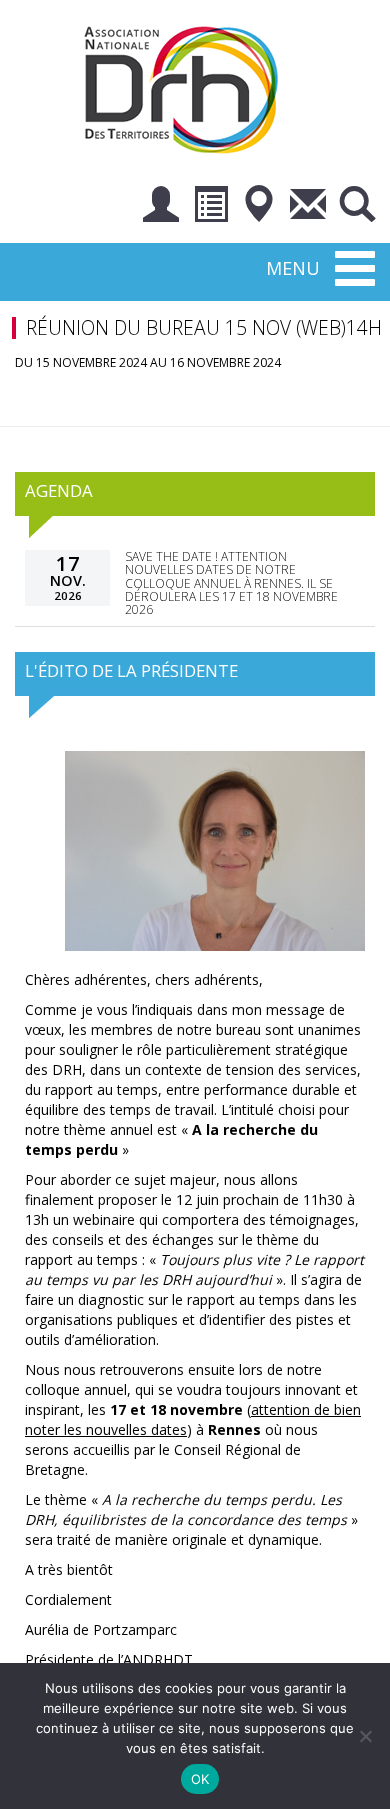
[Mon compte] (161, 207)
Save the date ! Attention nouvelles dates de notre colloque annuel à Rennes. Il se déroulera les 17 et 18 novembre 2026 (231, 583)
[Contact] (308, 207)
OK (200, 1779)
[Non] (365, 1736)
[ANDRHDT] (188, 87)
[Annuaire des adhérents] (210, 207)
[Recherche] (357, 207)
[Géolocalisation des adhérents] (259, 207)
